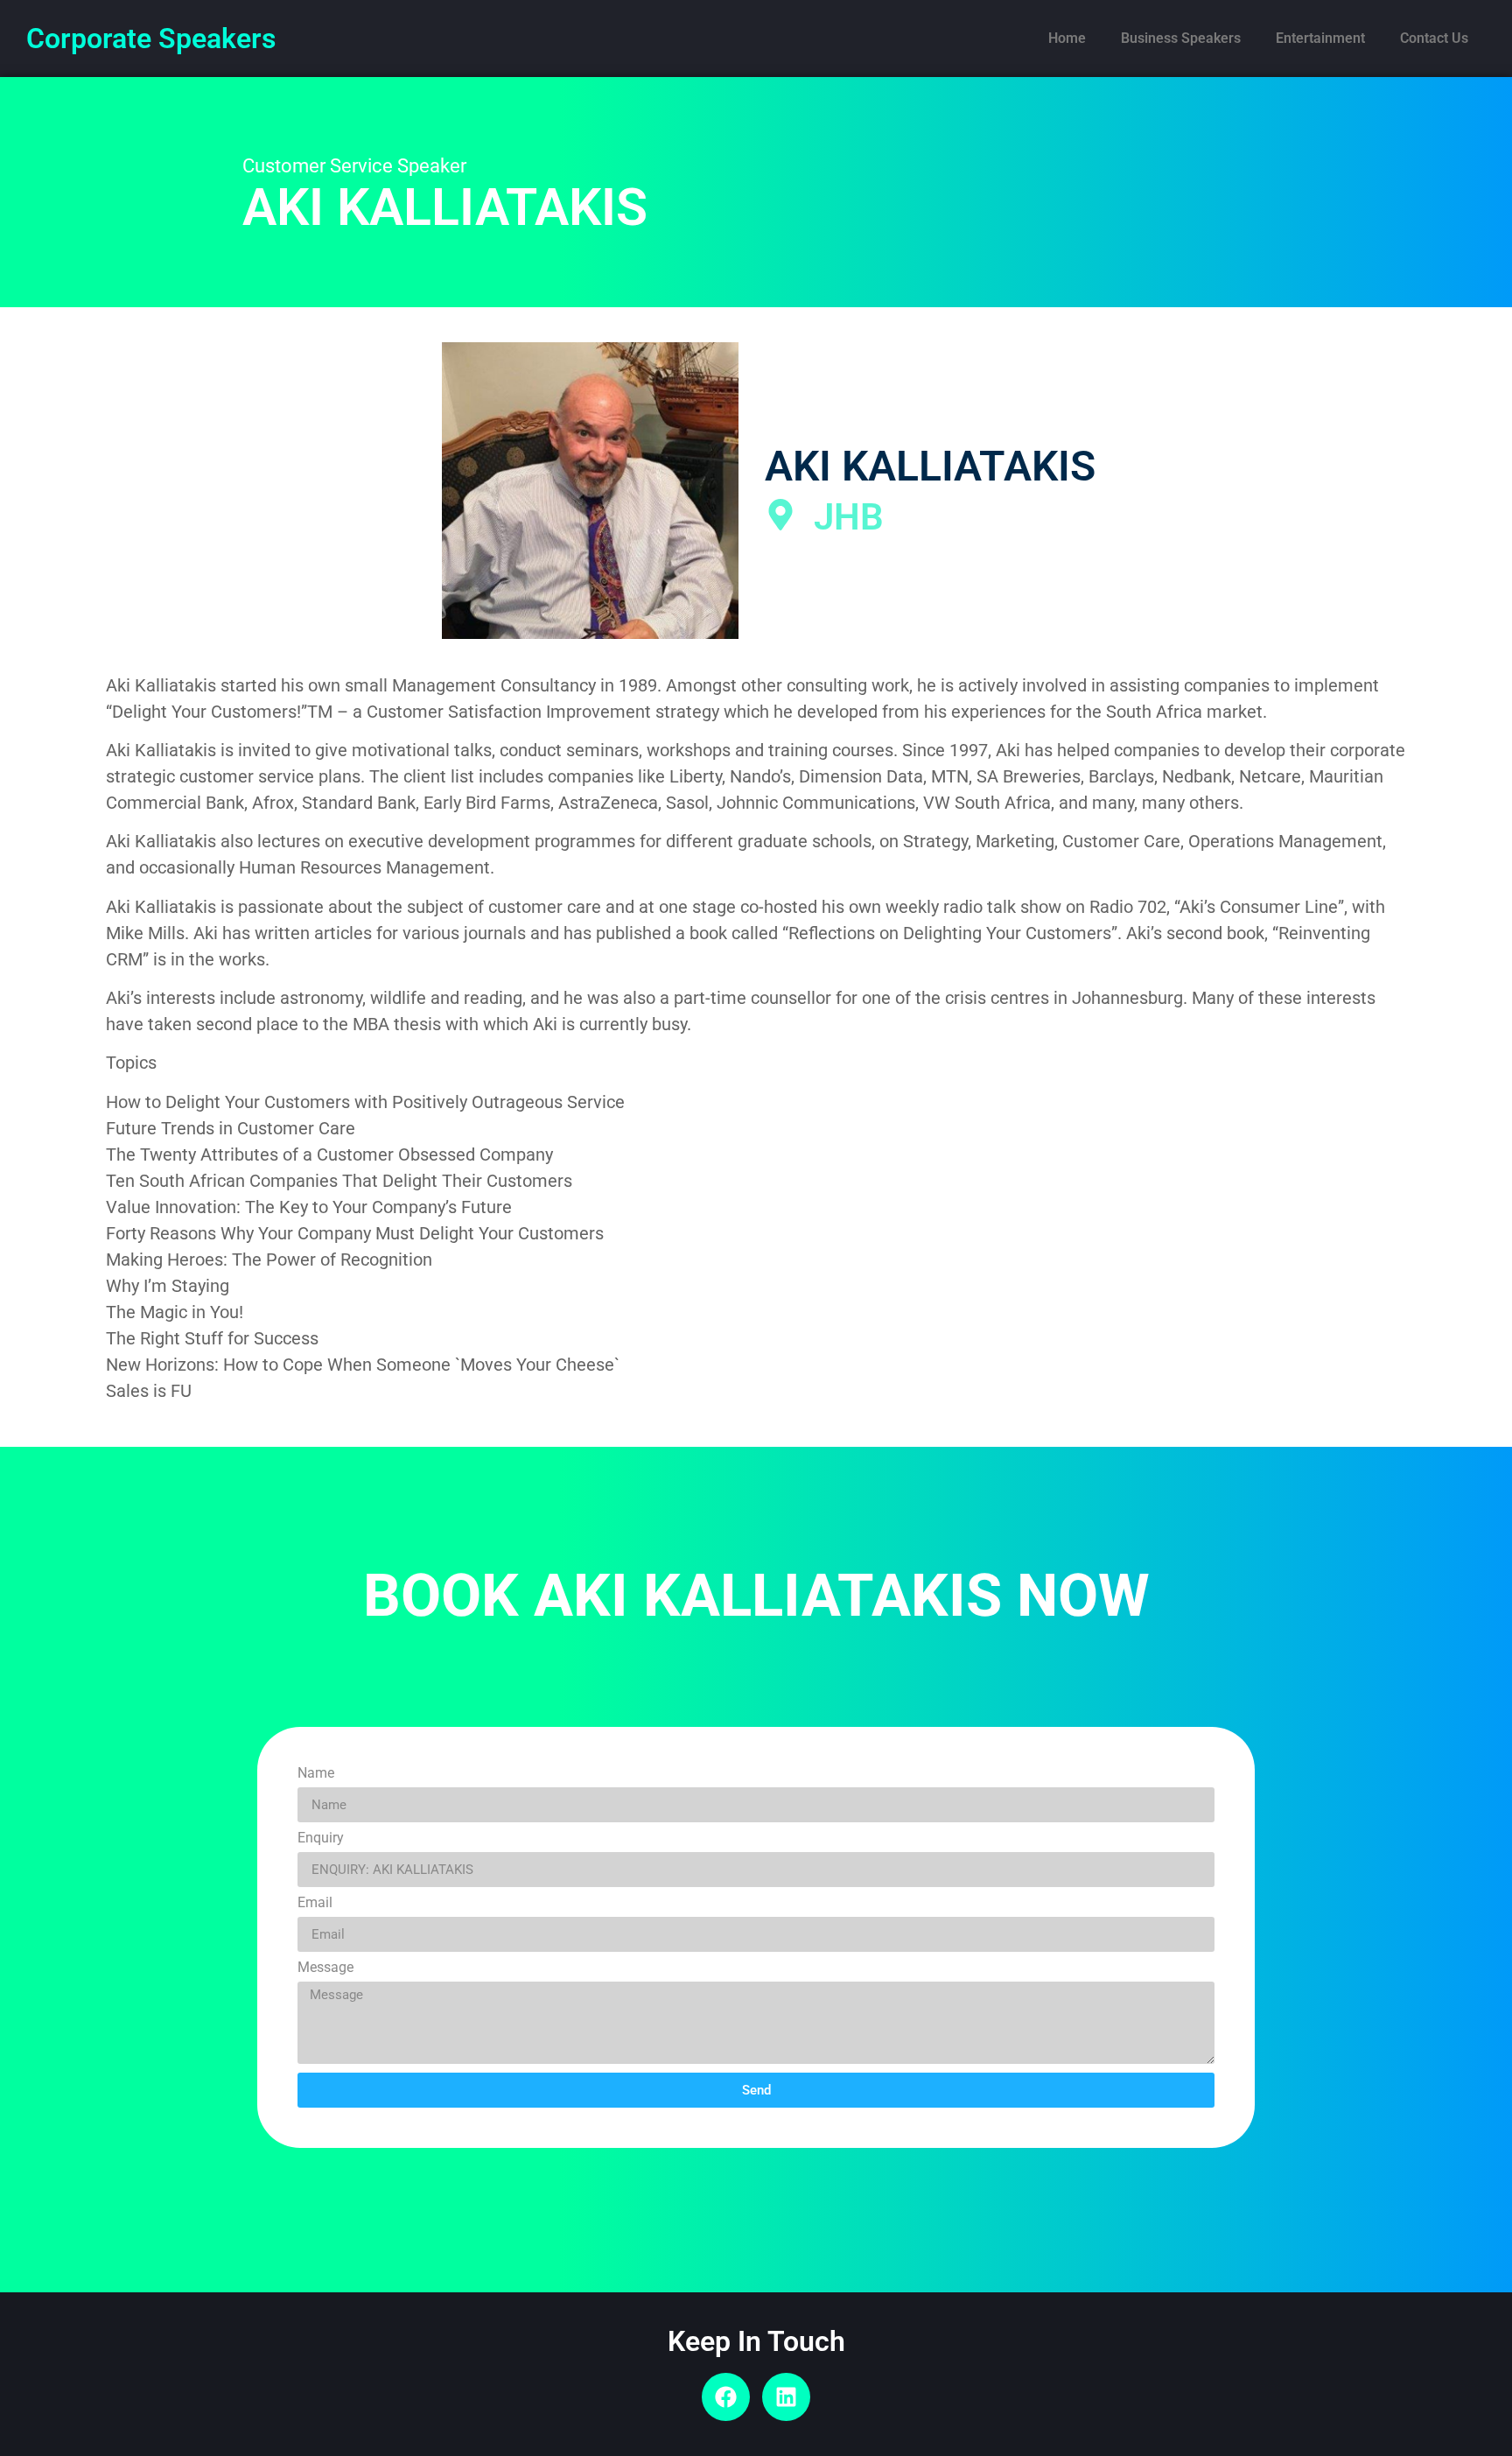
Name (316, 1774)
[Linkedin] (786, 2397)
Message (325, 1968)
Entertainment (1320, 38)
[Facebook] (726, 2397)
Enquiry (321, 1838)
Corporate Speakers (151, 39)
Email (315, 1903)
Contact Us (1434, 38)
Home (1067, 38)
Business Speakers (1181, 38)
